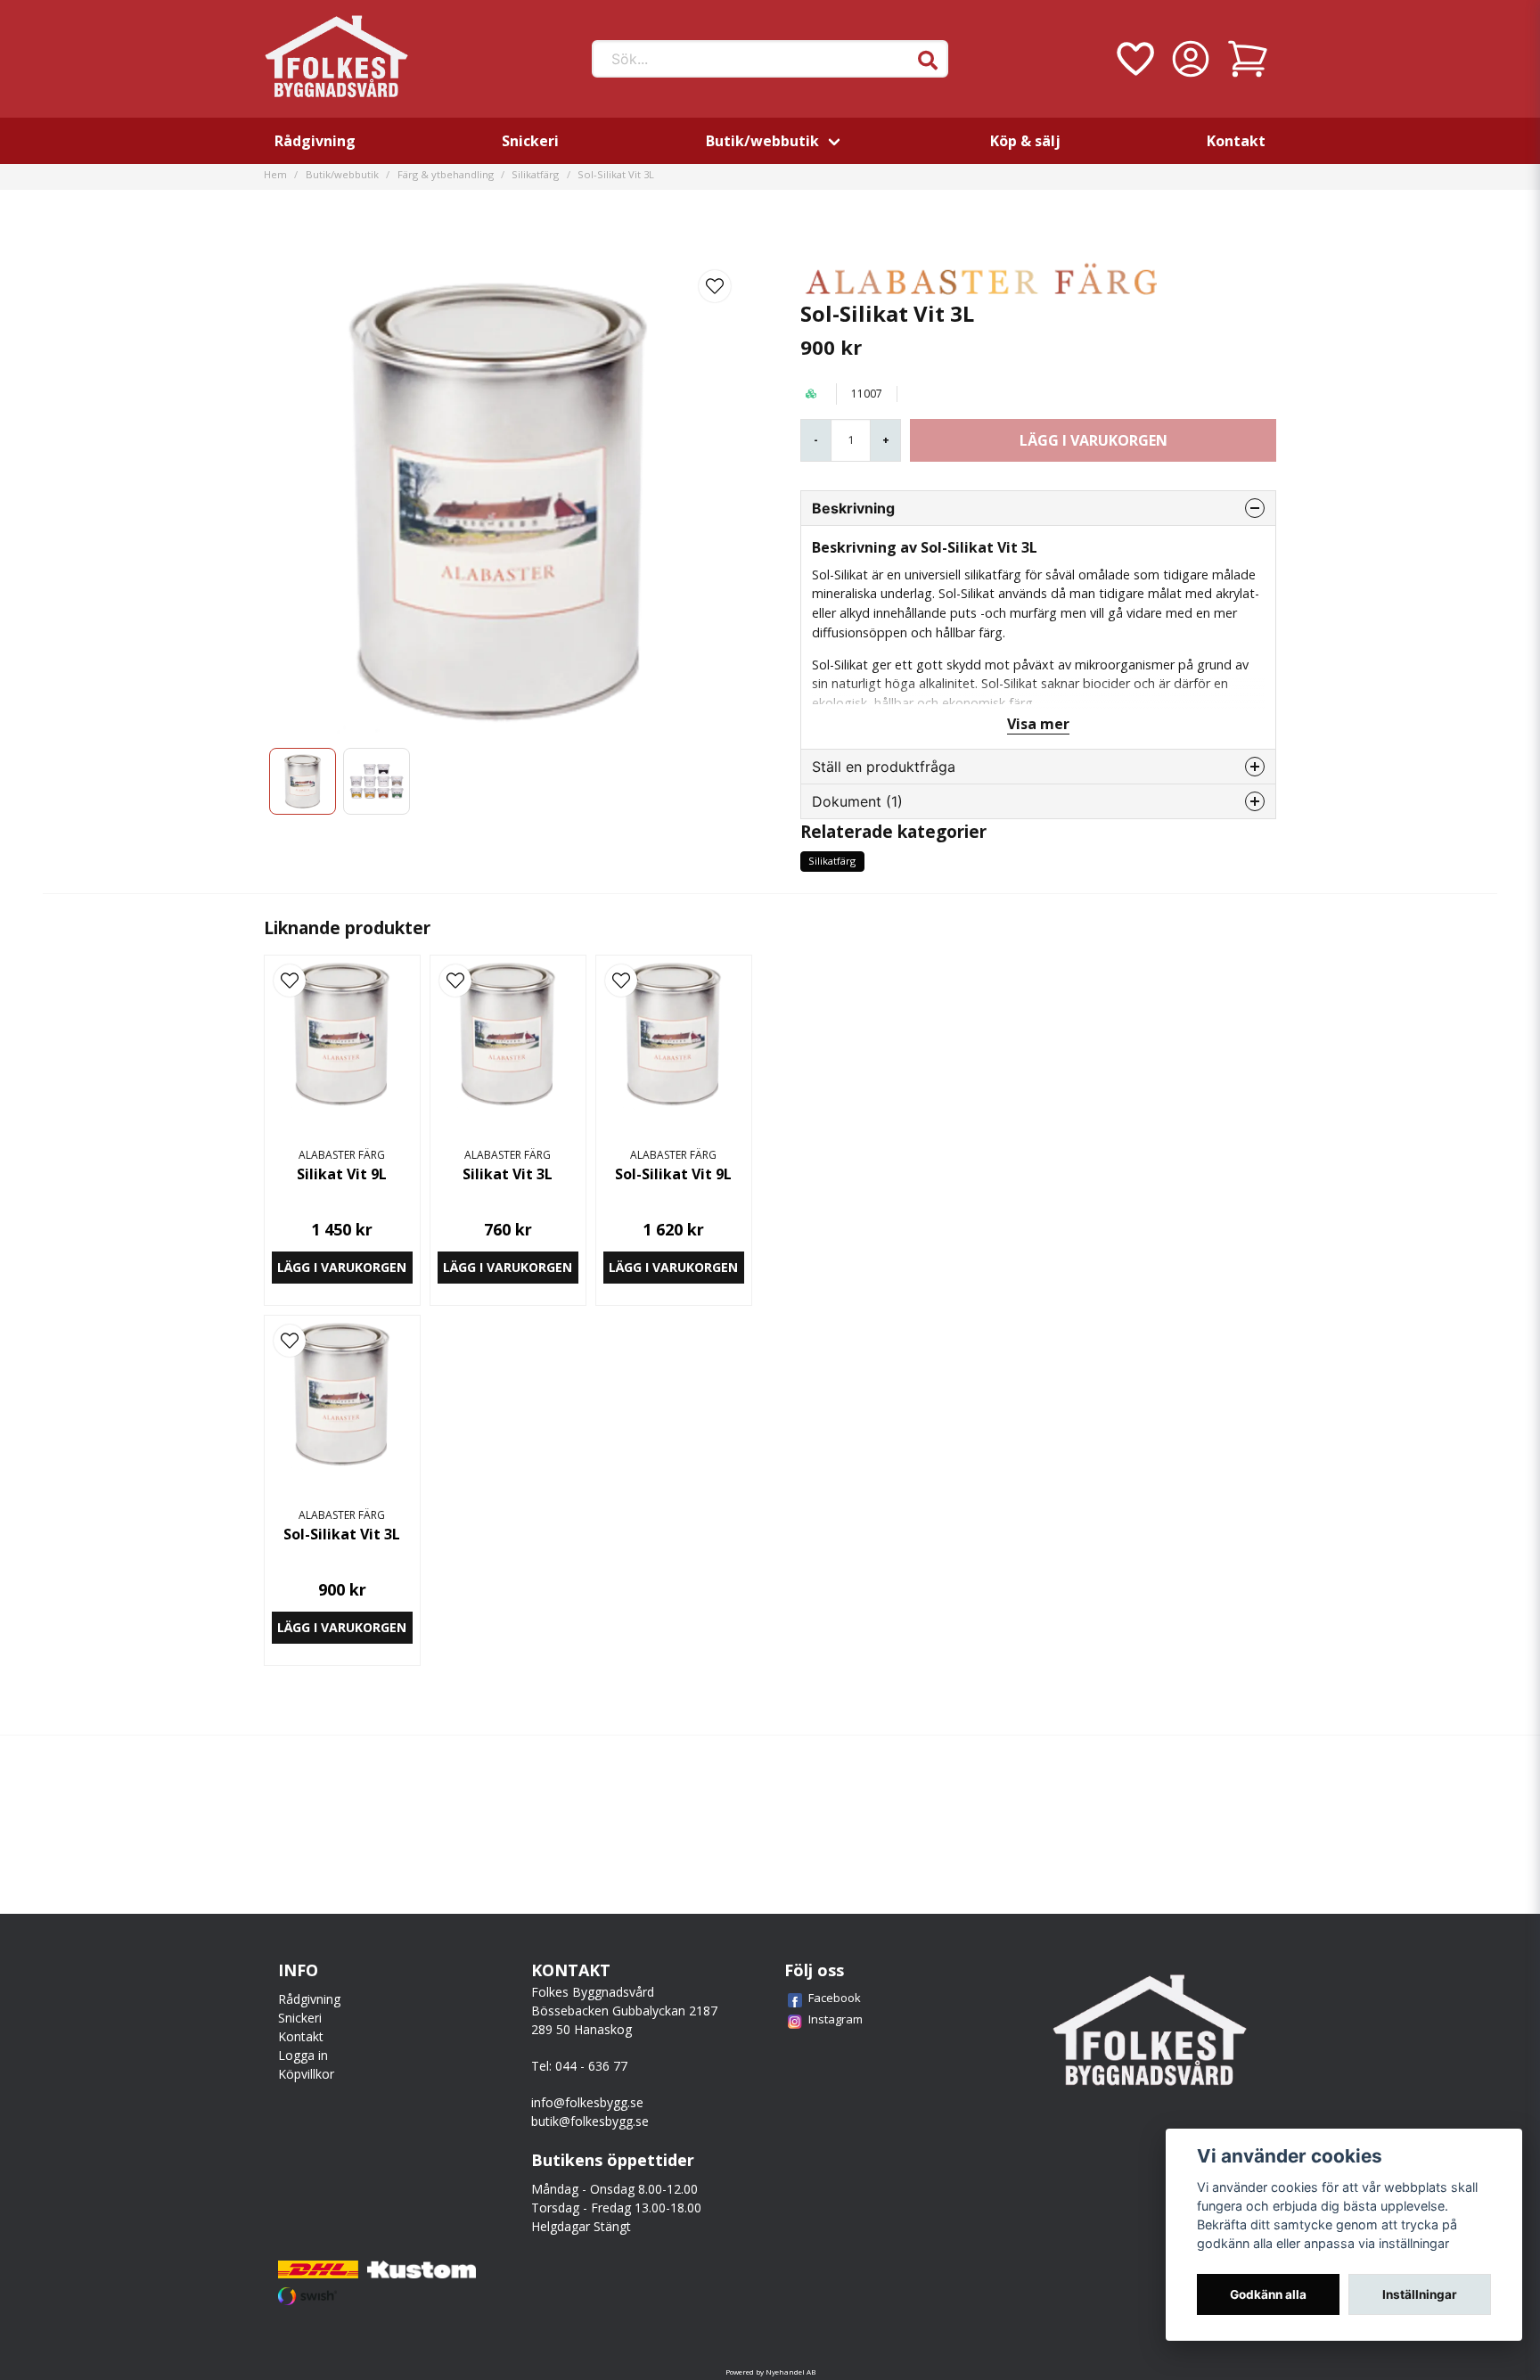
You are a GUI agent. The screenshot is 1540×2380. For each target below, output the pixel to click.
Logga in (303, 2055)
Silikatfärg (535, 174)
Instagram (836, 2019)
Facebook (835, 1998)
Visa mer (1038, 724)
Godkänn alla (1268, 2294)
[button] (928, 61)
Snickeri (530, 141)
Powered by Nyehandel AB (770, 2372)
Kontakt (1236, 141)
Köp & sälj (1025, 141)
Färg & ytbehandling (446, 174)
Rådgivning (315, 141)
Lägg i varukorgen (342, 1267)
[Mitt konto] (1191, 59)
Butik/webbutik (762, 141)
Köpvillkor (306, 2074)
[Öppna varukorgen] (1248, 59)
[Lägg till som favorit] (1134, 59)
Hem (275, 174)
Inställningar (1420, 2294)
